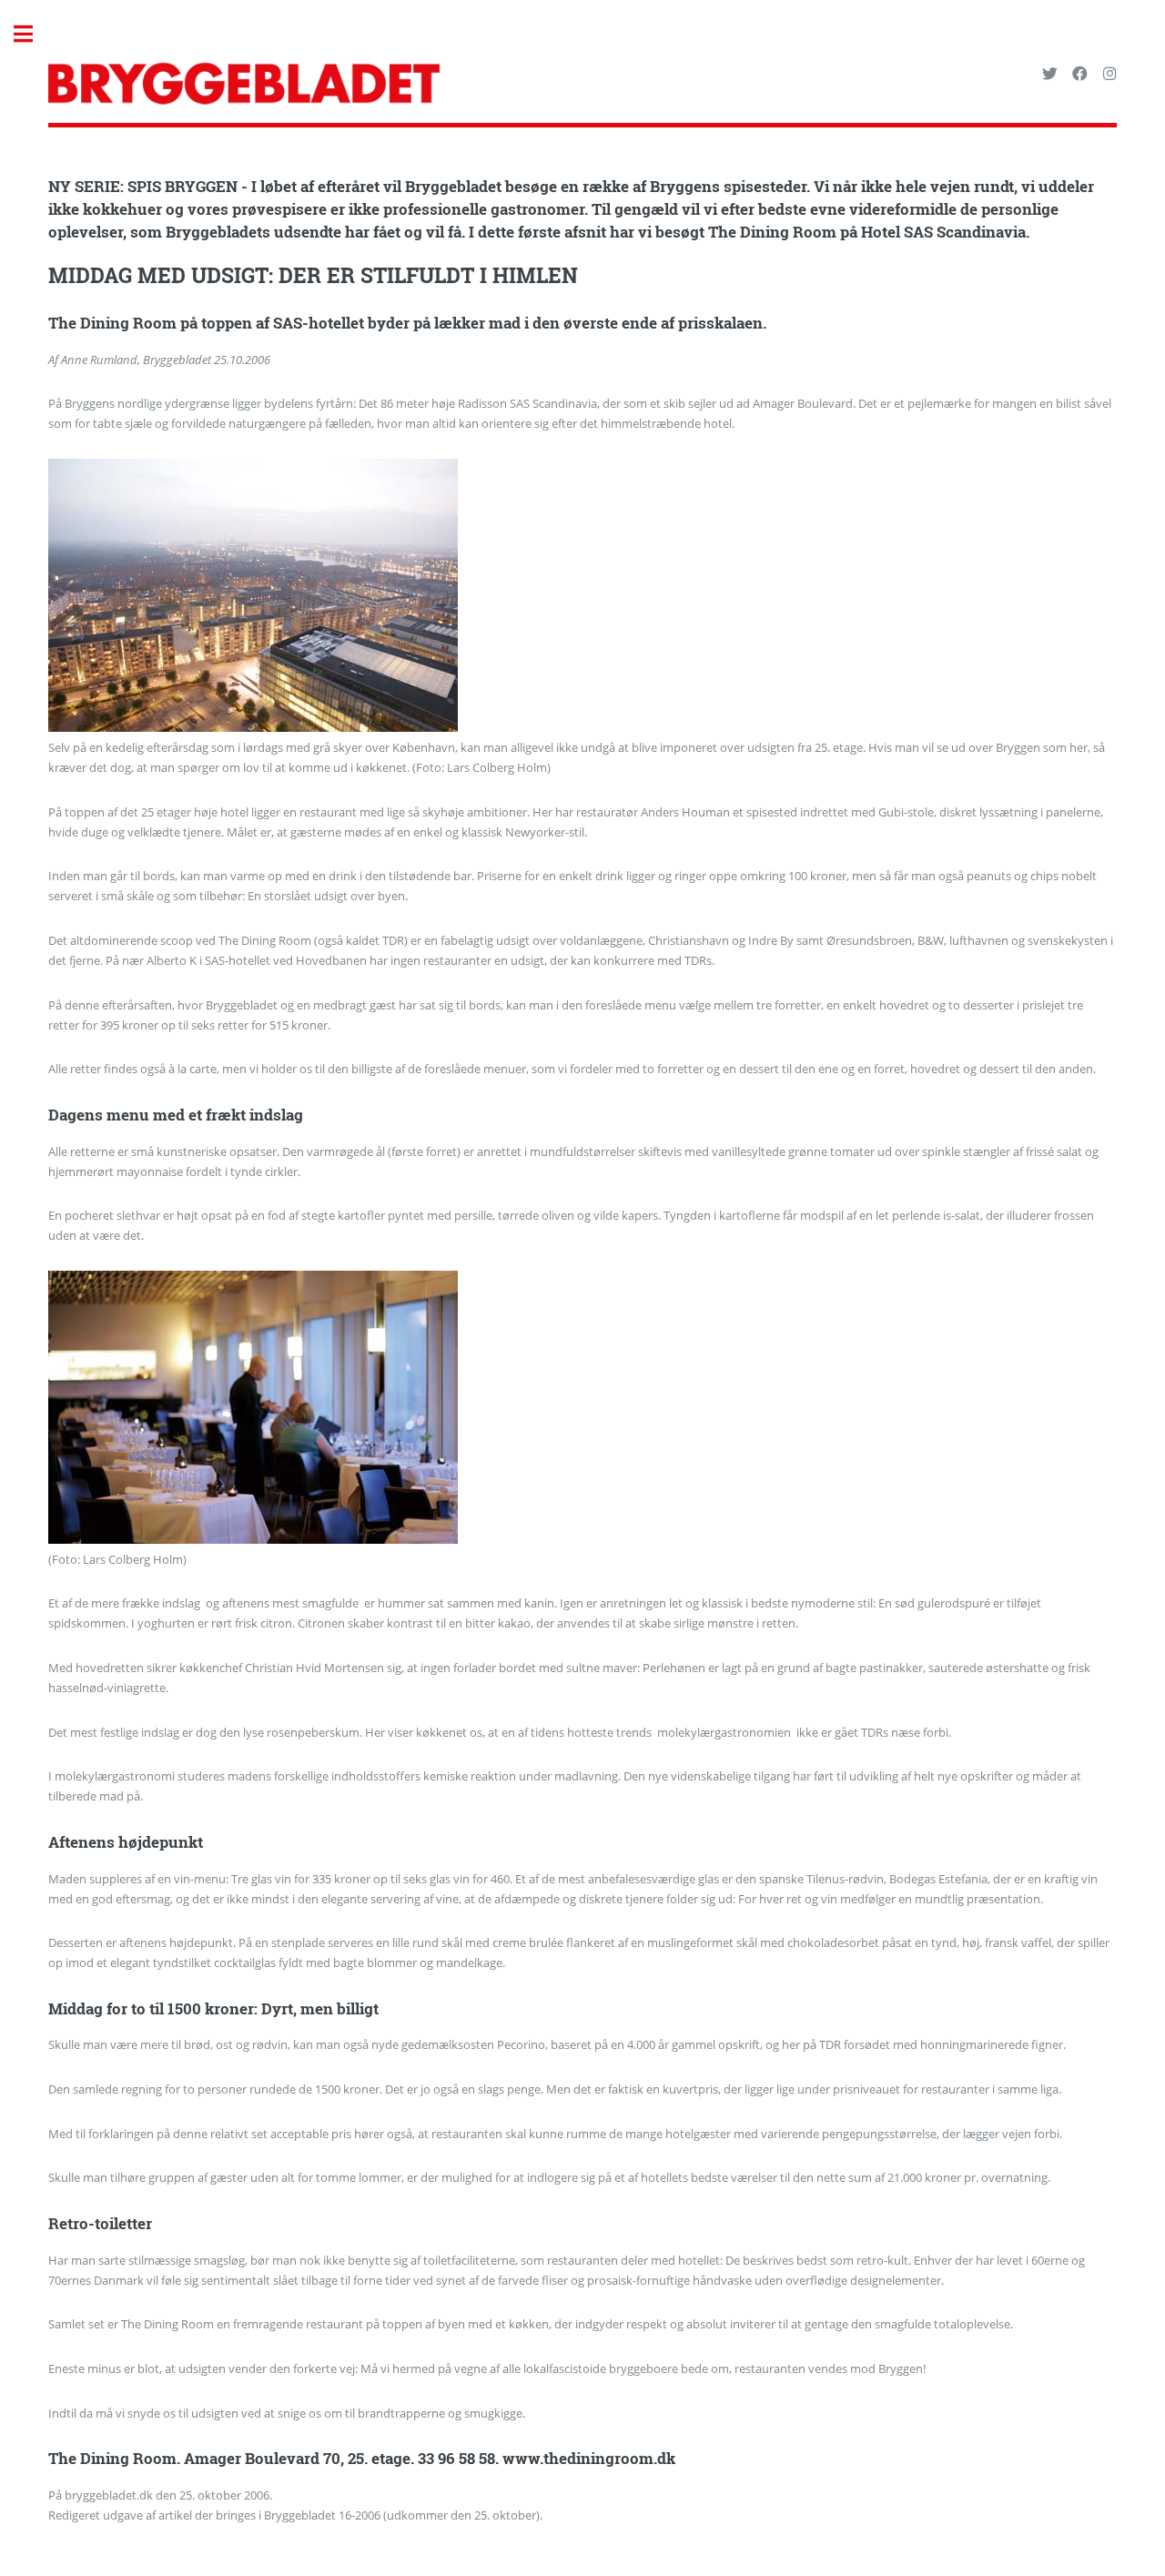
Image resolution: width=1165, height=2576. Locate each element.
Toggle (33, 34)
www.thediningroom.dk (589, 2459)
